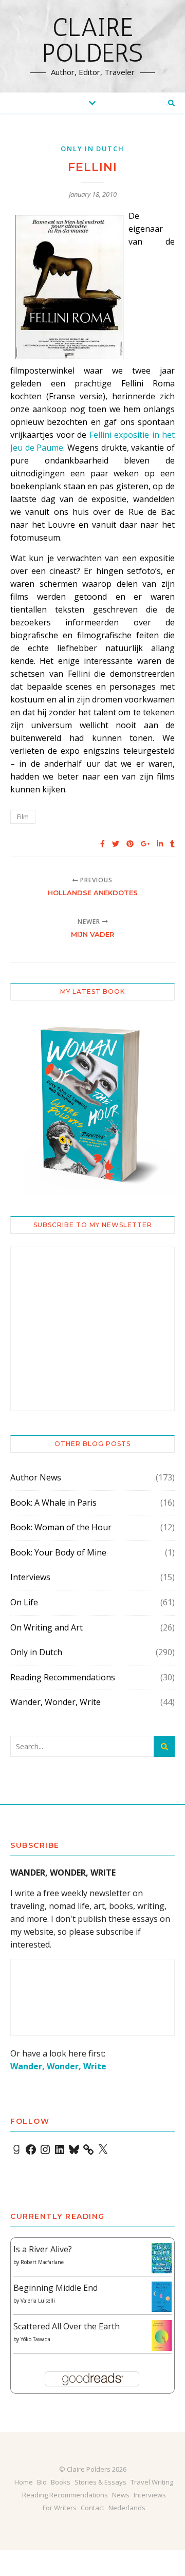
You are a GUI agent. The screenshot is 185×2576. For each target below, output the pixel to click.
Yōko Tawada (35, 2339)
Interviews (30, 1577)
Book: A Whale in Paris (53, 1503)
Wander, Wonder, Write (55, 1702)
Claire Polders (92, 40)
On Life (24, 1602)
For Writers (60, 2508)
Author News (36, 1477)
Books (61, 2482)
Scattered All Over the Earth (67, 2326)
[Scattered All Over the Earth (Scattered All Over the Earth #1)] (162, 2336)
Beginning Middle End (55, 2288)
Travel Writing (152, 2482)
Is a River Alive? (43, 2249)
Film (23, 817)
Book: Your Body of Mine (58, 1552)
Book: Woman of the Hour (61, 1527)
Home (24, 2482)
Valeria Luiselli (38, 2301)
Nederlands (127, 2508)
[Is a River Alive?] (162, 2258)
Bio (42, 2482)
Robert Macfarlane (42, 2262)
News (121, 2495)
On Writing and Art (47, 1627)
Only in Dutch (92, 149)
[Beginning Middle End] (162, 2297)
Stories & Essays (100, 2482)
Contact (92, 2508)
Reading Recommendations (63, 1677)
